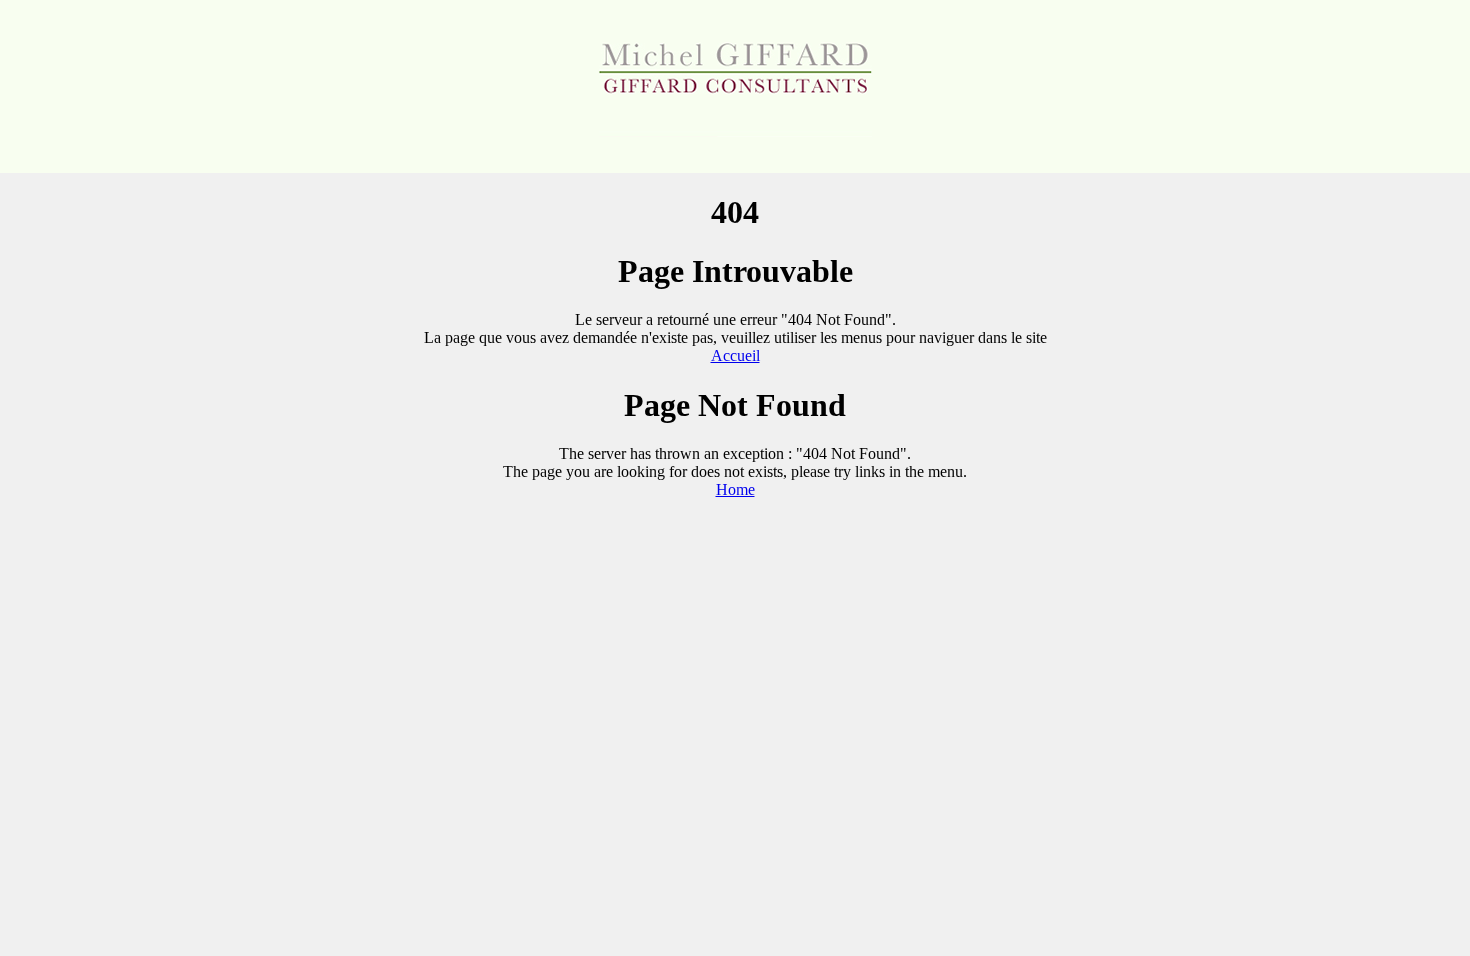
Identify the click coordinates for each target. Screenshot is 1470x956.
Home (735, 489)
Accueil (735, 355)
